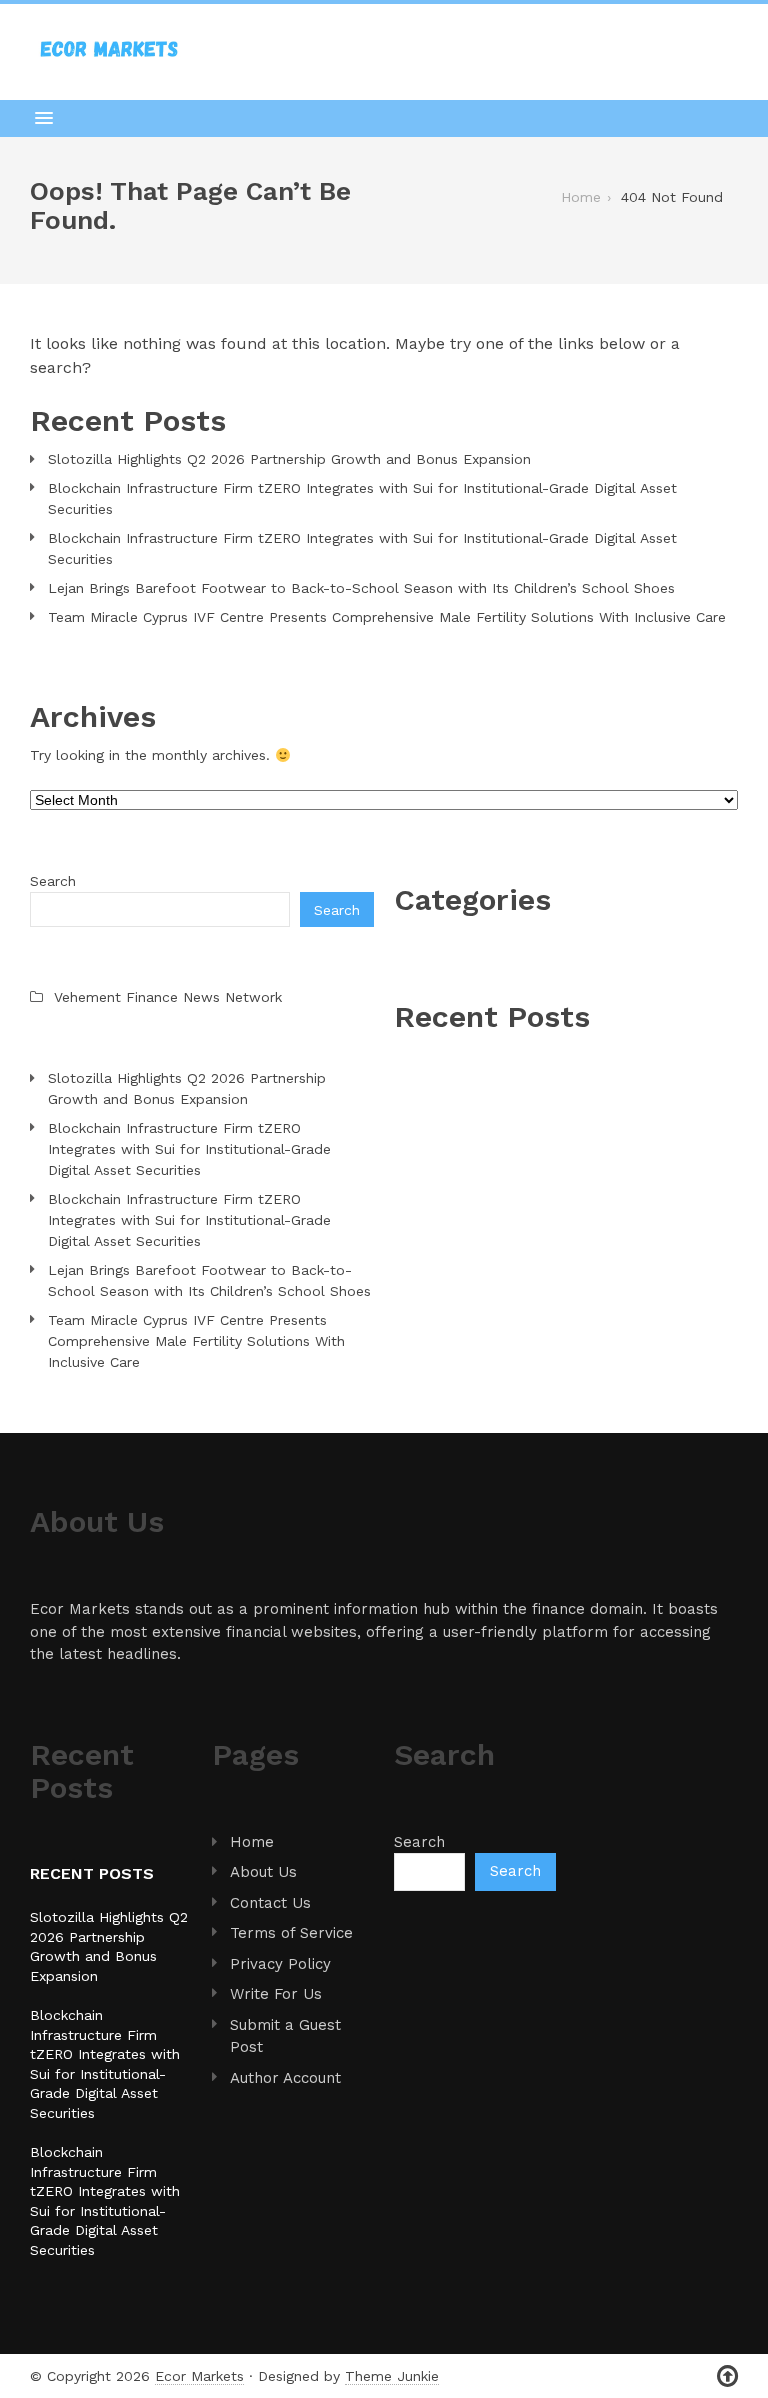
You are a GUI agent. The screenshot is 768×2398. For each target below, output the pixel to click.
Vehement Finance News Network (168, 997)
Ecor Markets (199, 2376)
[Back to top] (727, 2376)
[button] (384, 118)
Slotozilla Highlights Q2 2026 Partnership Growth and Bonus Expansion (289, 459)
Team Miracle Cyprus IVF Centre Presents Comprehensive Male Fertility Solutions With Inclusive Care (387, 617)
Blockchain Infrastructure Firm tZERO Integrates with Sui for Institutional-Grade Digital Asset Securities (362, 498)
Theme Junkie (392, 2376)
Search (53, 881)
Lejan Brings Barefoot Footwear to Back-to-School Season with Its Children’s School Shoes (361, 588)
